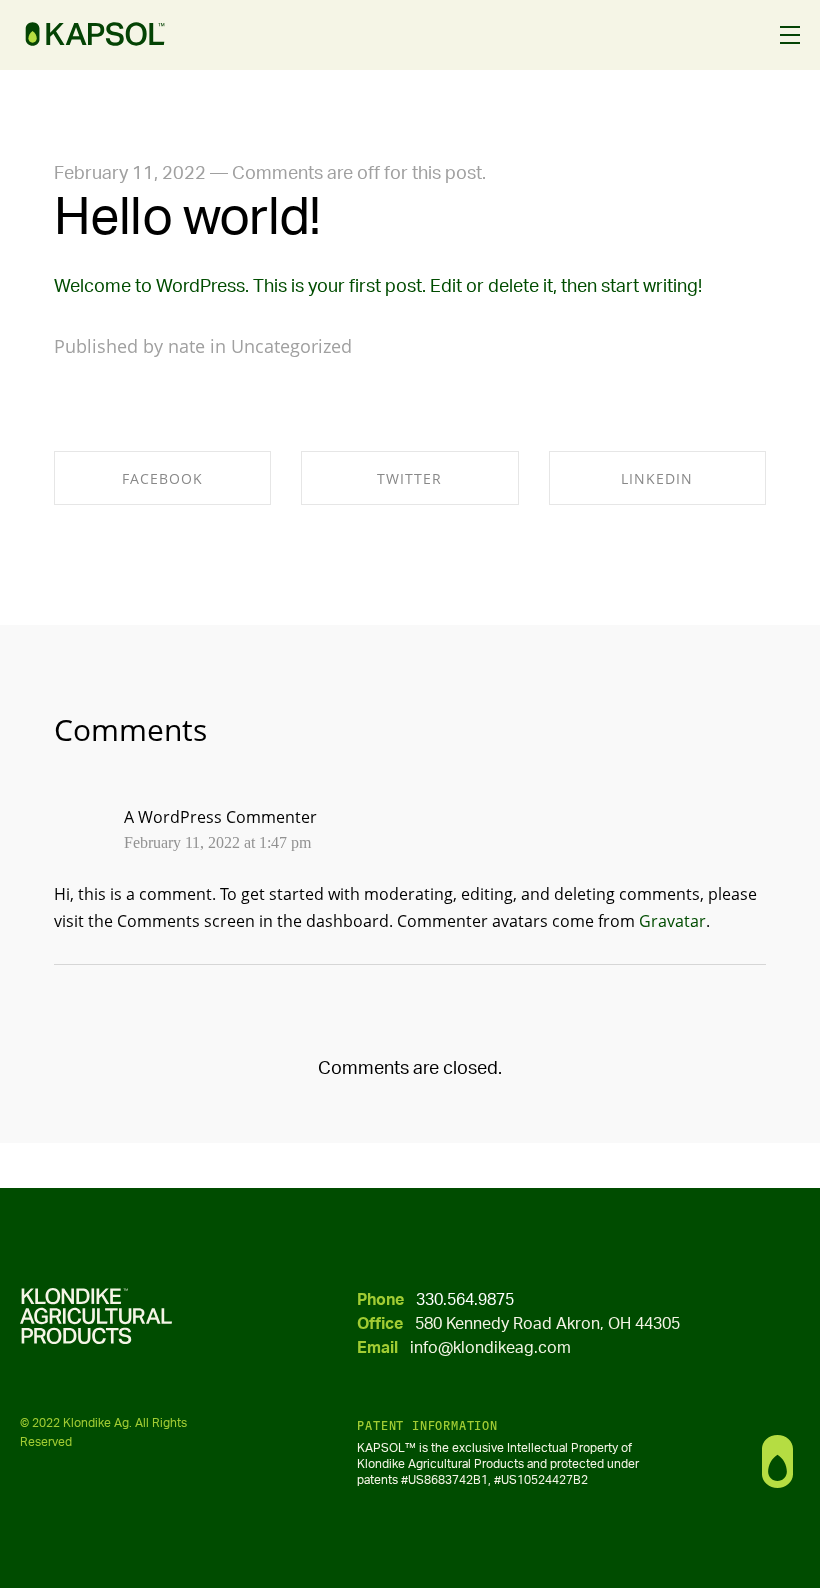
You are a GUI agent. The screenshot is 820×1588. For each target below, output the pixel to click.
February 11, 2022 (130, 174)
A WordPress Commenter (220, 817)
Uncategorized (291, 346)
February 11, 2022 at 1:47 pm (217, 843)
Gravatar (672, 921)
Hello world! (187, 218)
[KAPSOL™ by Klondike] (95, 35)
